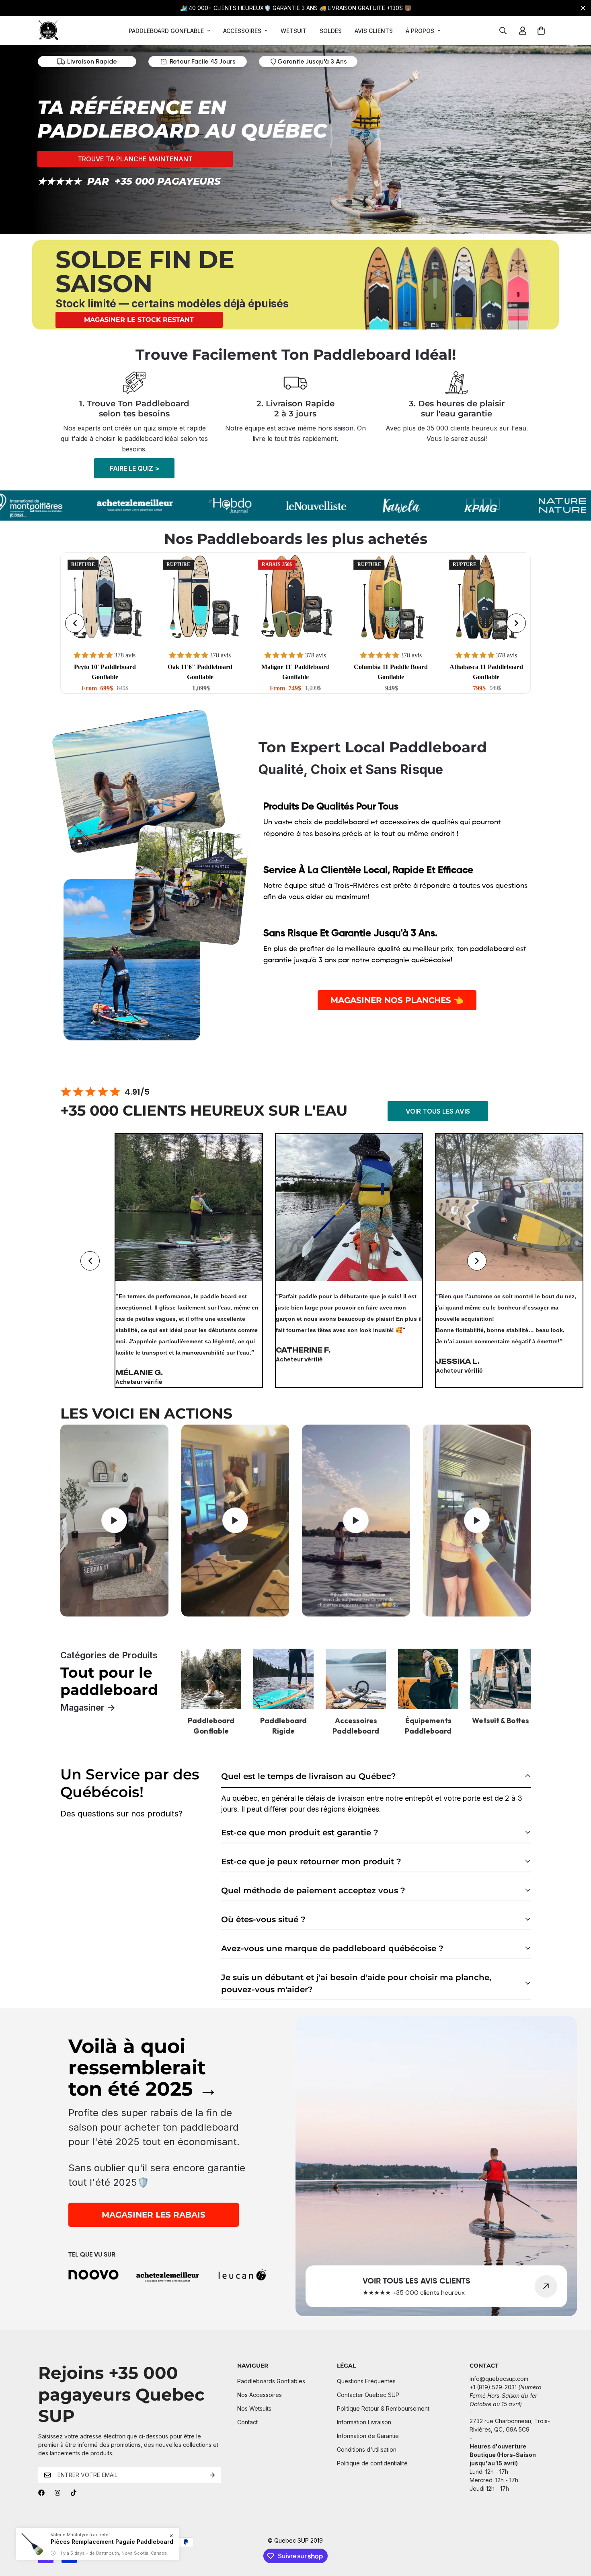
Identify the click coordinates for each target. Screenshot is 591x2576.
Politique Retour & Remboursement (383, 2408)
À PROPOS (420, 31)
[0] (541, 31)
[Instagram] (57, 2493)
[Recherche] (503, 31)
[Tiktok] (74, 2493)
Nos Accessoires (260, 2395)
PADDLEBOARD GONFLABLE (166, 31)
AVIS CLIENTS (374, 31)
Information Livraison (364, 2422)
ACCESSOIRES (242, 31)
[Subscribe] (212, 2475)
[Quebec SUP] (48, 31)
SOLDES (331, 31)
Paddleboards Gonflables (271, 2381)
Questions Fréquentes (366, 2381)
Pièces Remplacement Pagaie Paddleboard (112, 2542)
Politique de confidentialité (372, 2463)
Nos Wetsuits (254, 2408)
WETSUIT (294, 31)
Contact (247, 2422)
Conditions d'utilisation (367, 2449)
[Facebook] (41, 2493)
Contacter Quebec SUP (368, 2395)
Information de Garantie (368, 2436)
